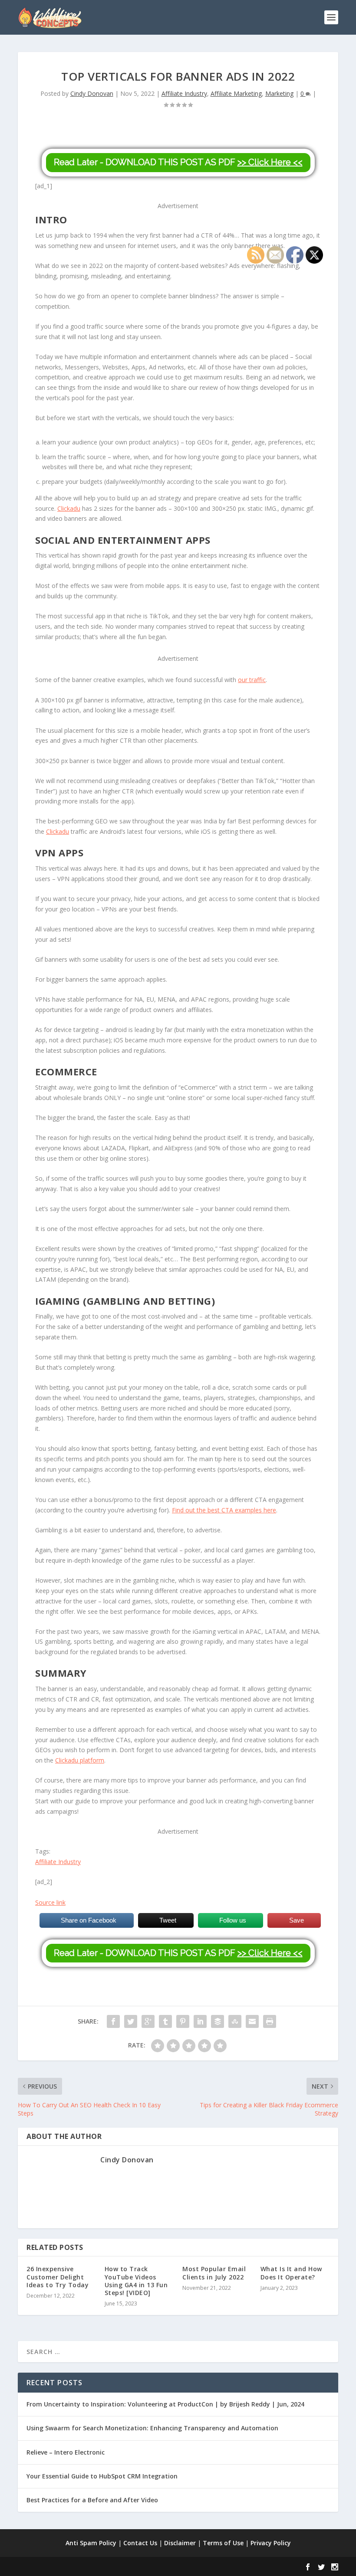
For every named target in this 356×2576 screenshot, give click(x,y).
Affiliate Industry (184, 93)
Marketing (279, 93)
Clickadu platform (80, 1760)
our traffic (252, 680)
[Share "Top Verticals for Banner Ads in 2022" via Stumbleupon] (235, 2021)
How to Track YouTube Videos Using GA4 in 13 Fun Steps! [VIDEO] (136, 2281)
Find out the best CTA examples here (224, 1510)
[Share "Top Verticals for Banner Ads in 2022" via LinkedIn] (200, 2021)
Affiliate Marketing (236, 93)
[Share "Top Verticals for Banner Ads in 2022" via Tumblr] (165, 2021)
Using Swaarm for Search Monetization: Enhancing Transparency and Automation (152, 2428)
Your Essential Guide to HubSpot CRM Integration (102, 2476)
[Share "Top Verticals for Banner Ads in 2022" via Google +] (148, 2021)
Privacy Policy (271, 2543)
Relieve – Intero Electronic (66, 2452)
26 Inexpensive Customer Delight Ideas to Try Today (58, 2277)
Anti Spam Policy (91, 2543)
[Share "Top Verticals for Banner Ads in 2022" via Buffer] (218, 2021)
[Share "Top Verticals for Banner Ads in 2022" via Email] (252, 2021)
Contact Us (140, 2543)
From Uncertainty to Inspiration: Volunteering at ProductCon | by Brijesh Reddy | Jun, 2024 (165, 2404)
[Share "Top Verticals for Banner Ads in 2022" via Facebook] (113, 2021)
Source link (50, 1902)
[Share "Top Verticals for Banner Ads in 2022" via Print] (270, 2021)
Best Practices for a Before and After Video (92, 2500)
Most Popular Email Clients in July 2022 (214, 2273)
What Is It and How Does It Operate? (291, 2273)
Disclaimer (180, 2543)
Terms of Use (223, 2543)
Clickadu (69, 508)
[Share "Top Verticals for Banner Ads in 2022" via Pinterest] (183, 2021)
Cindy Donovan (92, 93)
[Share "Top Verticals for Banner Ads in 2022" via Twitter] (131, 2021)
